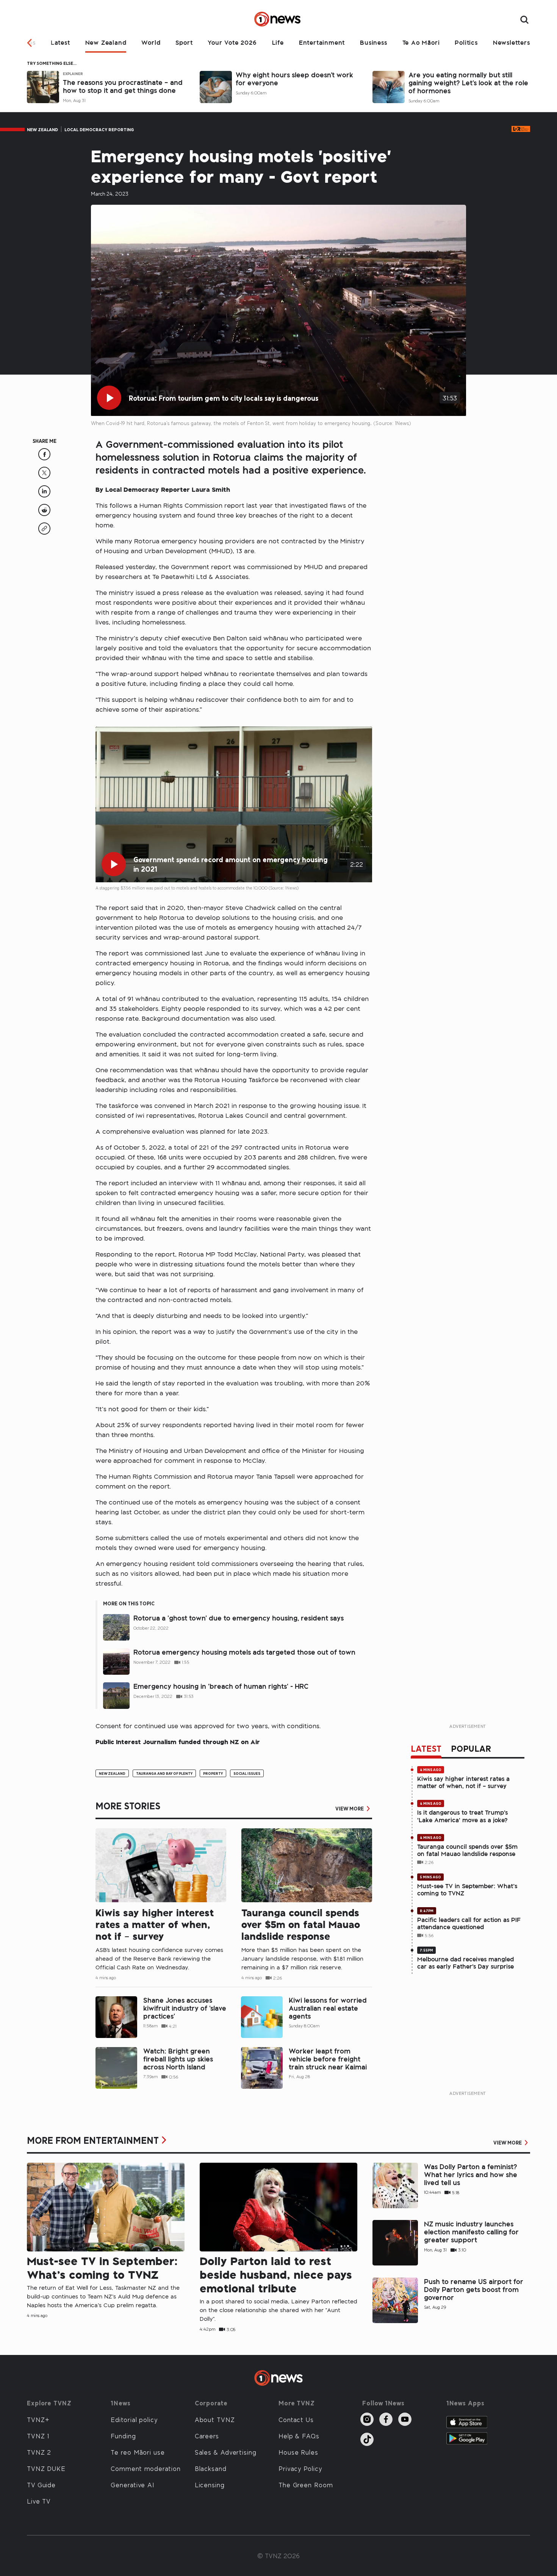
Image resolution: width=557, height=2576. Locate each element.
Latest (60, 42)
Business (373, 42)
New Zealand (106, 42)
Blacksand (211, 2468)
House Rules (298, 2452)
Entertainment (322, 42)
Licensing (210, 2485)
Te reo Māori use (138, 2452)
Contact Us (296, 2419)
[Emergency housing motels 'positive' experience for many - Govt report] (44, 458)
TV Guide (41, 2485)
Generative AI (132, 2485)
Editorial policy (134, 2419)
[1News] (278, 20)
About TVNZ (215, 2419)
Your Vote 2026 (232, 42)
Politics (466, 42)
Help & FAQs (299, 2436)
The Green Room (306, 2485)
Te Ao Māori (421, 42)
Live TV (39, 2501)
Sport (184, 42)
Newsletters (512, 42)
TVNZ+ (38, 2419)
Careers (207, 2436)
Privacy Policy (300, 2468)
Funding (123, 2436)
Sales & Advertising (226, 2452)
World (151, 42)
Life (278, 42)
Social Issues (247, 1773)
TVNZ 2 (39, 2452)
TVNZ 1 (38, 2436)
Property (213, 1773)
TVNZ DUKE (46, 2468)
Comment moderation (146, 2468)
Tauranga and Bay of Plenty (164, 1773)
